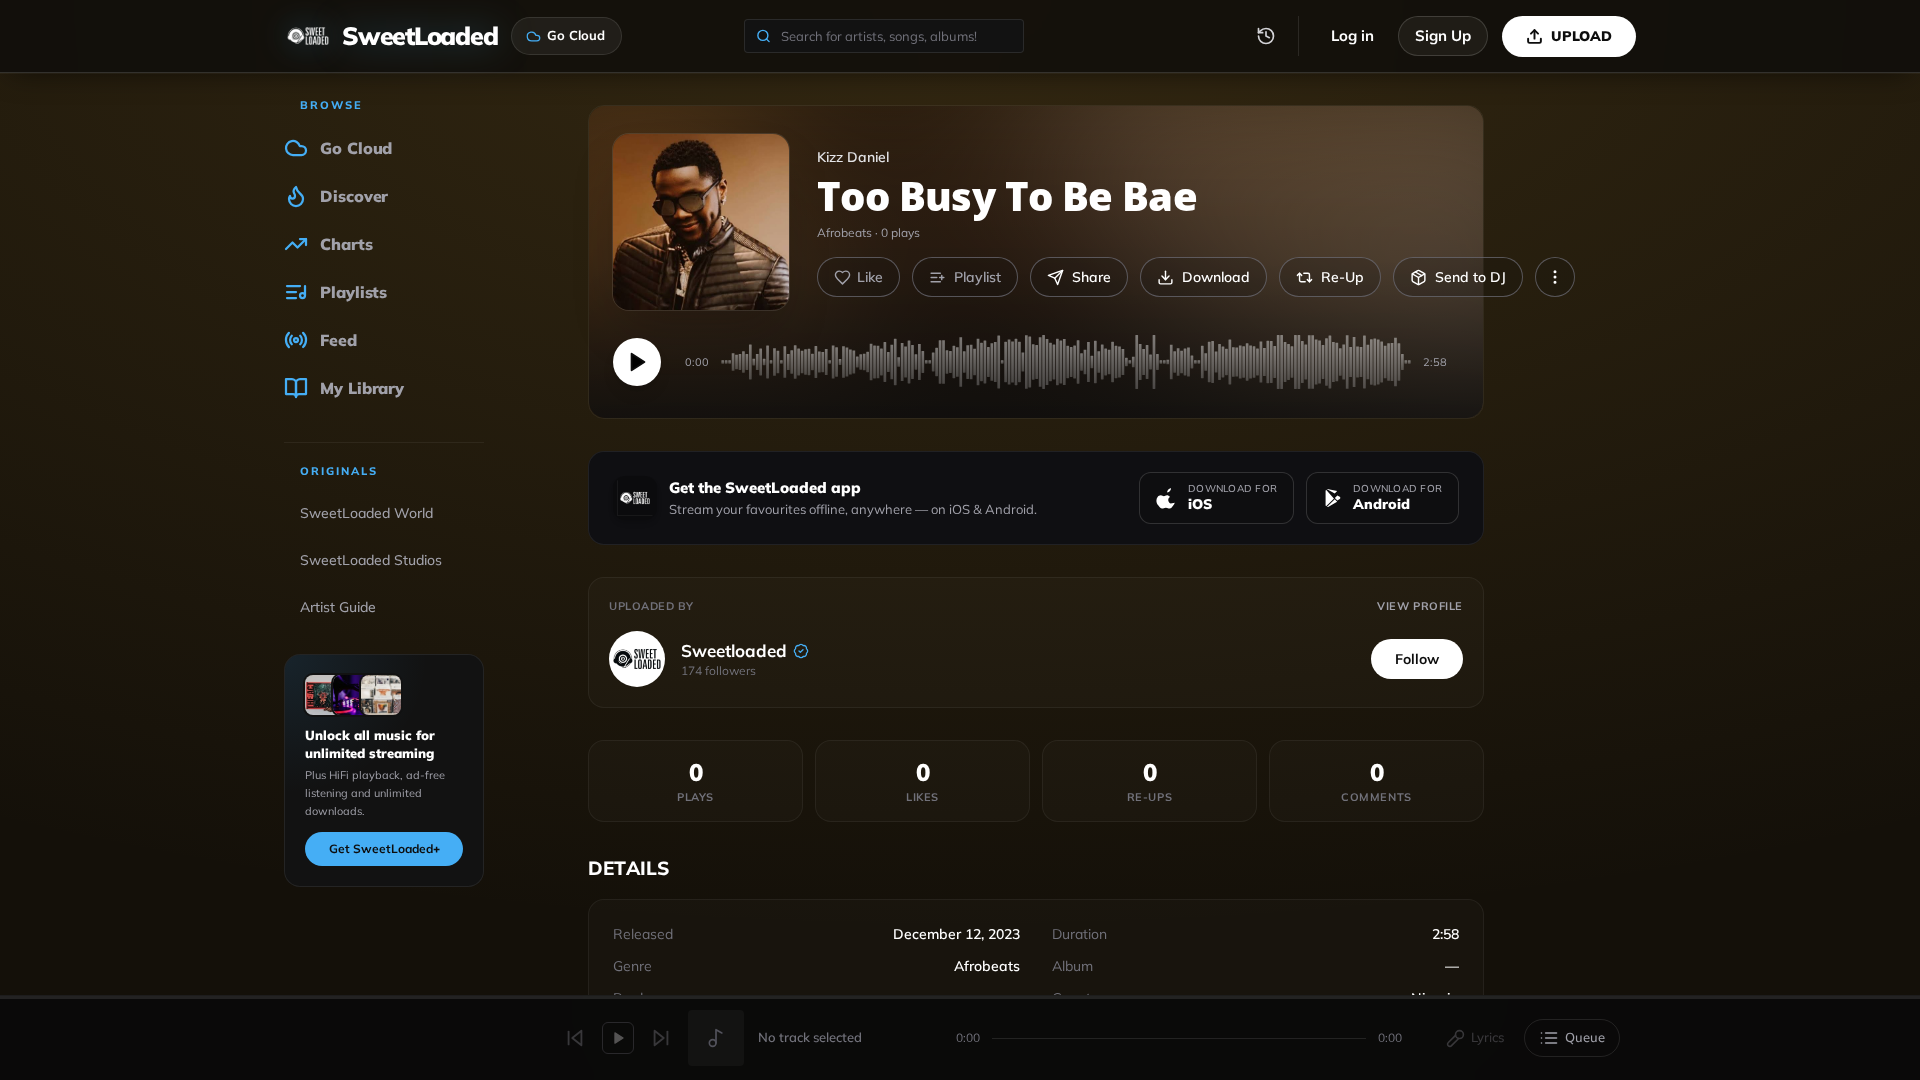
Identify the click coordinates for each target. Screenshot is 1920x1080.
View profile (1420, 606)
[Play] (637, 362)
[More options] (1555, 277)
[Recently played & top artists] (1266, 36)
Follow (1417, 659)
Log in (1352, 35)
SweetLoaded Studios (371, 560)
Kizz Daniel (853, 157)
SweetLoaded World (366, 513)
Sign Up (1443, 35)
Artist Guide (338, 607)
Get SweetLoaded (384, 848)
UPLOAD (1581, 36)
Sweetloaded (734, 650)
